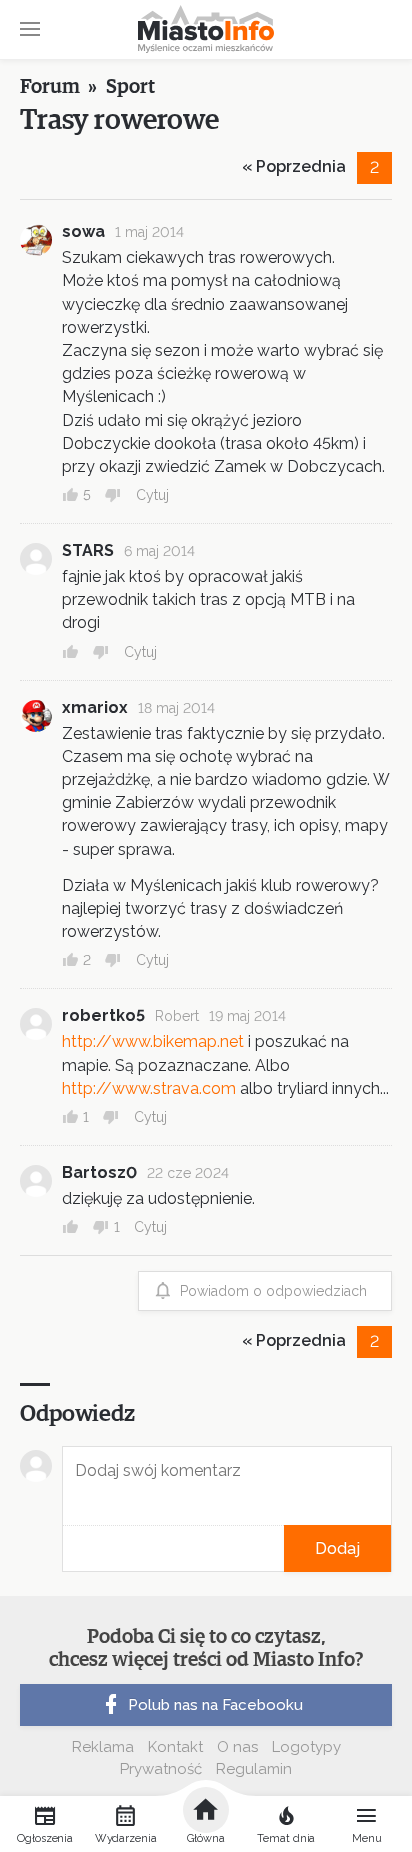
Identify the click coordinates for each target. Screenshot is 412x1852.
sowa (83, 231)
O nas (237, 1747)
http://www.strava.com (149, 1088)
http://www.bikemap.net (153, 1041)
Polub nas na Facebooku (215, 1705)
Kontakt (175, 1747)
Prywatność (161, 1769)
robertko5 (103, 1015)
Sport (130, 87)
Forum (50, 87)
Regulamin (254, 1769)
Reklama (103, 1747)
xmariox (95, 707)
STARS (88, 550)
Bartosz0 (99, 1172)
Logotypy (306, 1747)
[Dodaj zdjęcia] (69, 1548)
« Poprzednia (294, 166)
